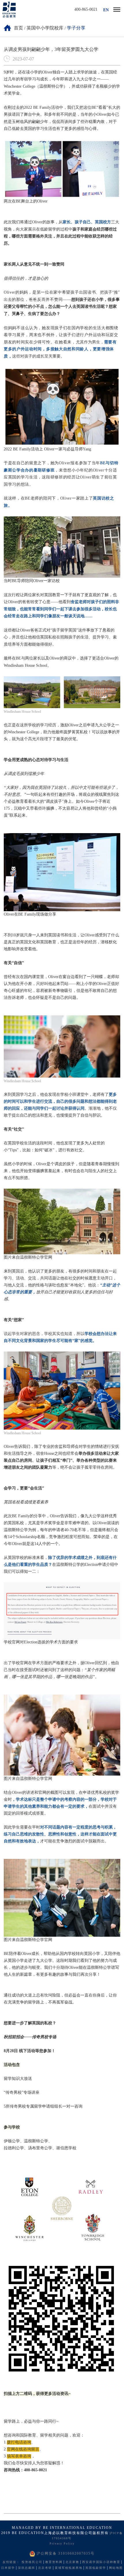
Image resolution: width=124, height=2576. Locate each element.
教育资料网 (54, 2562)
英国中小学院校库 (45, 28)
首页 (18, 28)
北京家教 (72, 2562)
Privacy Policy (62, 2544)
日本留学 (8, 2568)
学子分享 (76, 28)
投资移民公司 (32, 2562)
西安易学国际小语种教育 (101, 2562)
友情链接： (11, 2562)
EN (106, 10)
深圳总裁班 (27, 2568)
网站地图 (116, 2568)
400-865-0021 (86, 10)
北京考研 (45, 2568)
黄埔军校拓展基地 (69, 2568)
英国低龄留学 (96, 2568)
